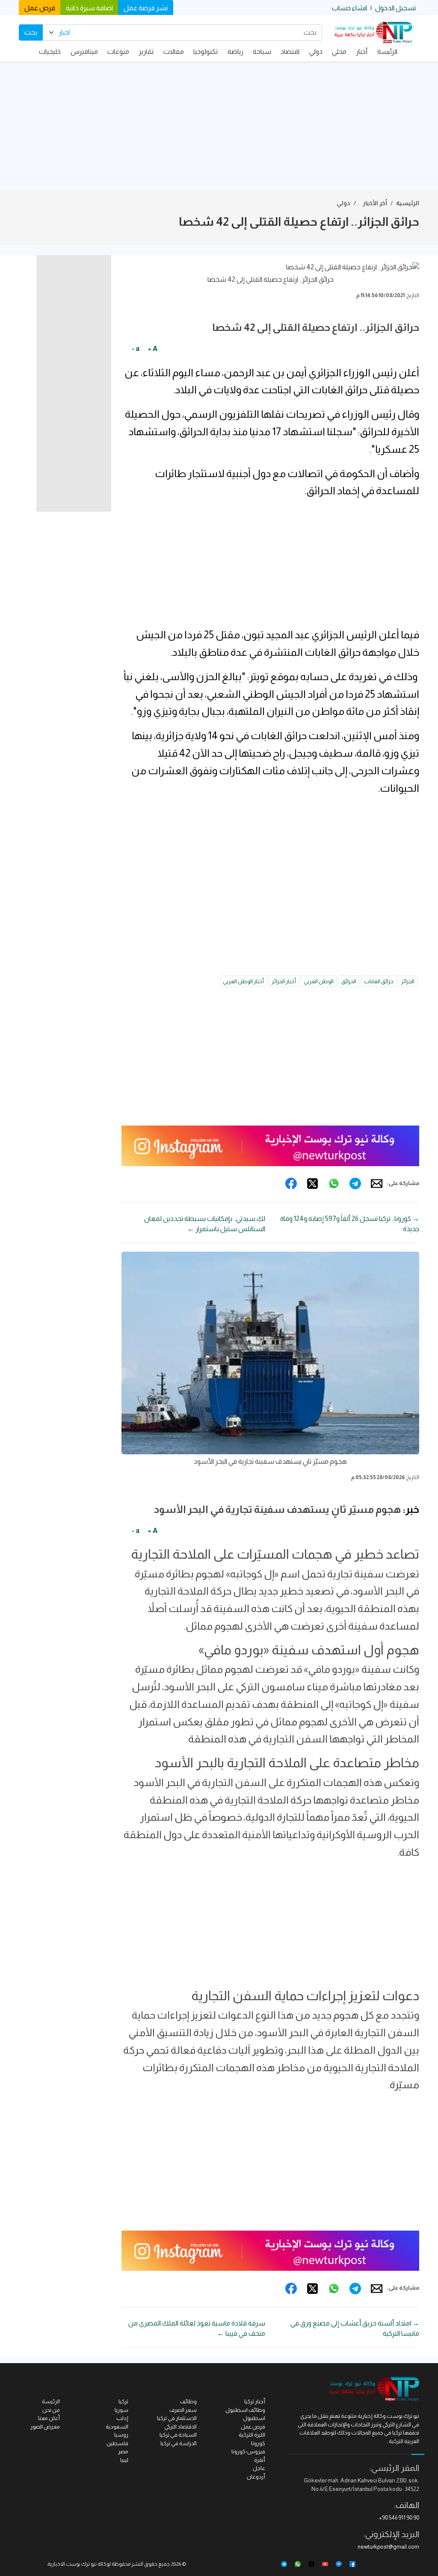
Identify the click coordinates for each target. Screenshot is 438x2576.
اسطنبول (254, 2418)
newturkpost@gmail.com (388, 2547)
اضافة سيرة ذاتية (89, 8)
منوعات (118, 52)
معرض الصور (45, 2427)
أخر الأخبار (375, 203)
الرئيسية (408, 203)
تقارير (146, 52)
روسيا (121, 2435)
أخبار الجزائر (284, 981)
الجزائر (408, 981)
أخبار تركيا (255, 2401)
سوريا (121, 2410)
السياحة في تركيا (178, 2435)
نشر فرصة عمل (146, 8)
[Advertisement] (219, 126)
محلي (339, 52)
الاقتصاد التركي (181, 2427)
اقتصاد (290, 52)
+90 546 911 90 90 (399, 2518)
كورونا (258, 2443)
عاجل (259, 2468)
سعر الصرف (183, 2410)
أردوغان (256, 2477)
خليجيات (50, 52)
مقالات (174, 52)
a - (136, 349)
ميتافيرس (84, 52)
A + (152, 349)
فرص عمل (40, 8)
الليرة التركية (252, 2435)
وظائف (188, 2401)
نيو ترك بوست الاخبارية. (72, 2564)
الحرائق (349, 981)
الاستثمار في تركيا (177, 2418)
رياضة (235, 52)
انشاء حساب (349, 8)
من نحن (51, 2410)
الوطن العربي (319, 981)
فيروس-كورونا (248, 2451)
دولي (316, 52)
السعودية (117, 2427)
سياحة (262, 52)
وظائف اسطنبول (245, 2410)
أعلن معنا (49, 2418)
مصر (123, 2451)
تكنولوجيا (206, 52)
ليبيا (124, 2460)
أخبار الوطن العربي (243, 981)
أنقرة (260, 2460)
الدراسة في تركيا (179, 2443)
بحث (31, 32)
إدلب (122, 2418)
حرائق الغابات (379, 981)
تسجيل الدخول (395, 8)
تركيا (123, 2401)
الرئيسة (387, 52)
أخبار (362, 52)
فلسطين (117, 2443)
